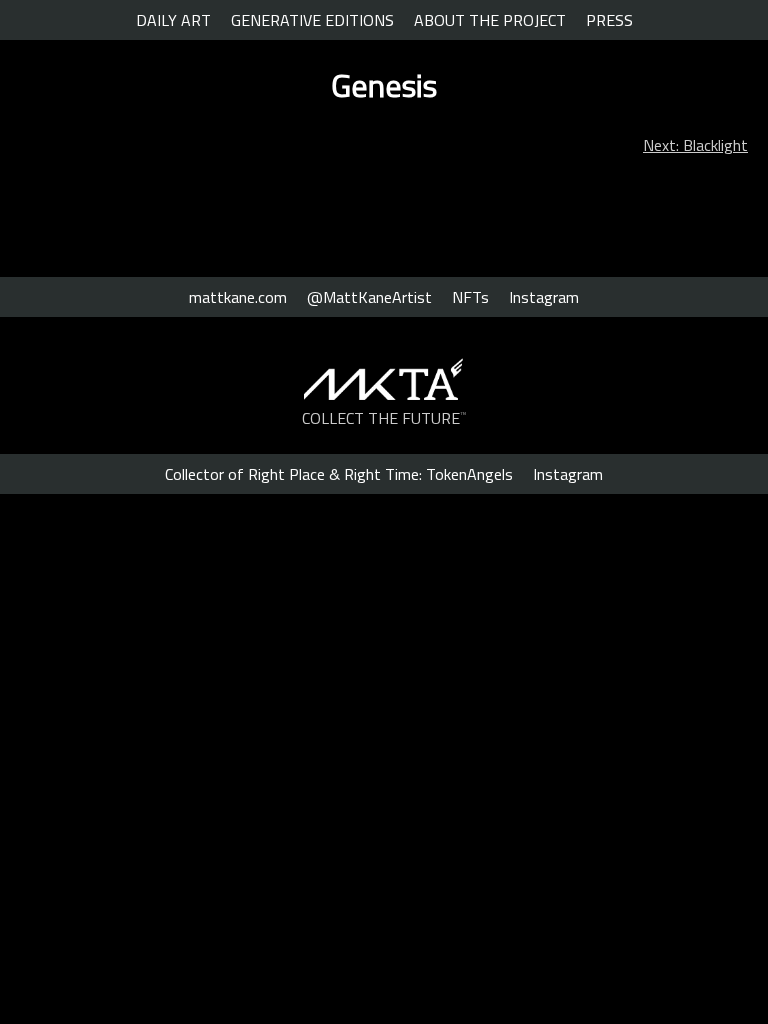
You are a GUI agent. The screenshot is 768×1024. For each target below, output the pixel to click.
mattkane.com (238, 297)
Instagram (544, 297)
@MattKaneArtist (369, 297)
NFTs (470, 297)
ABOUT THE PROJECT (490, 20)
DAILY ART (173, 20)
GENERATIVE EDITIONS (312, 20)
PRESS (609, 20)
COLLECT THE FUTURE (384, 418)
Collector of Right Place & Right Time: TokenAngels (339, 474)
